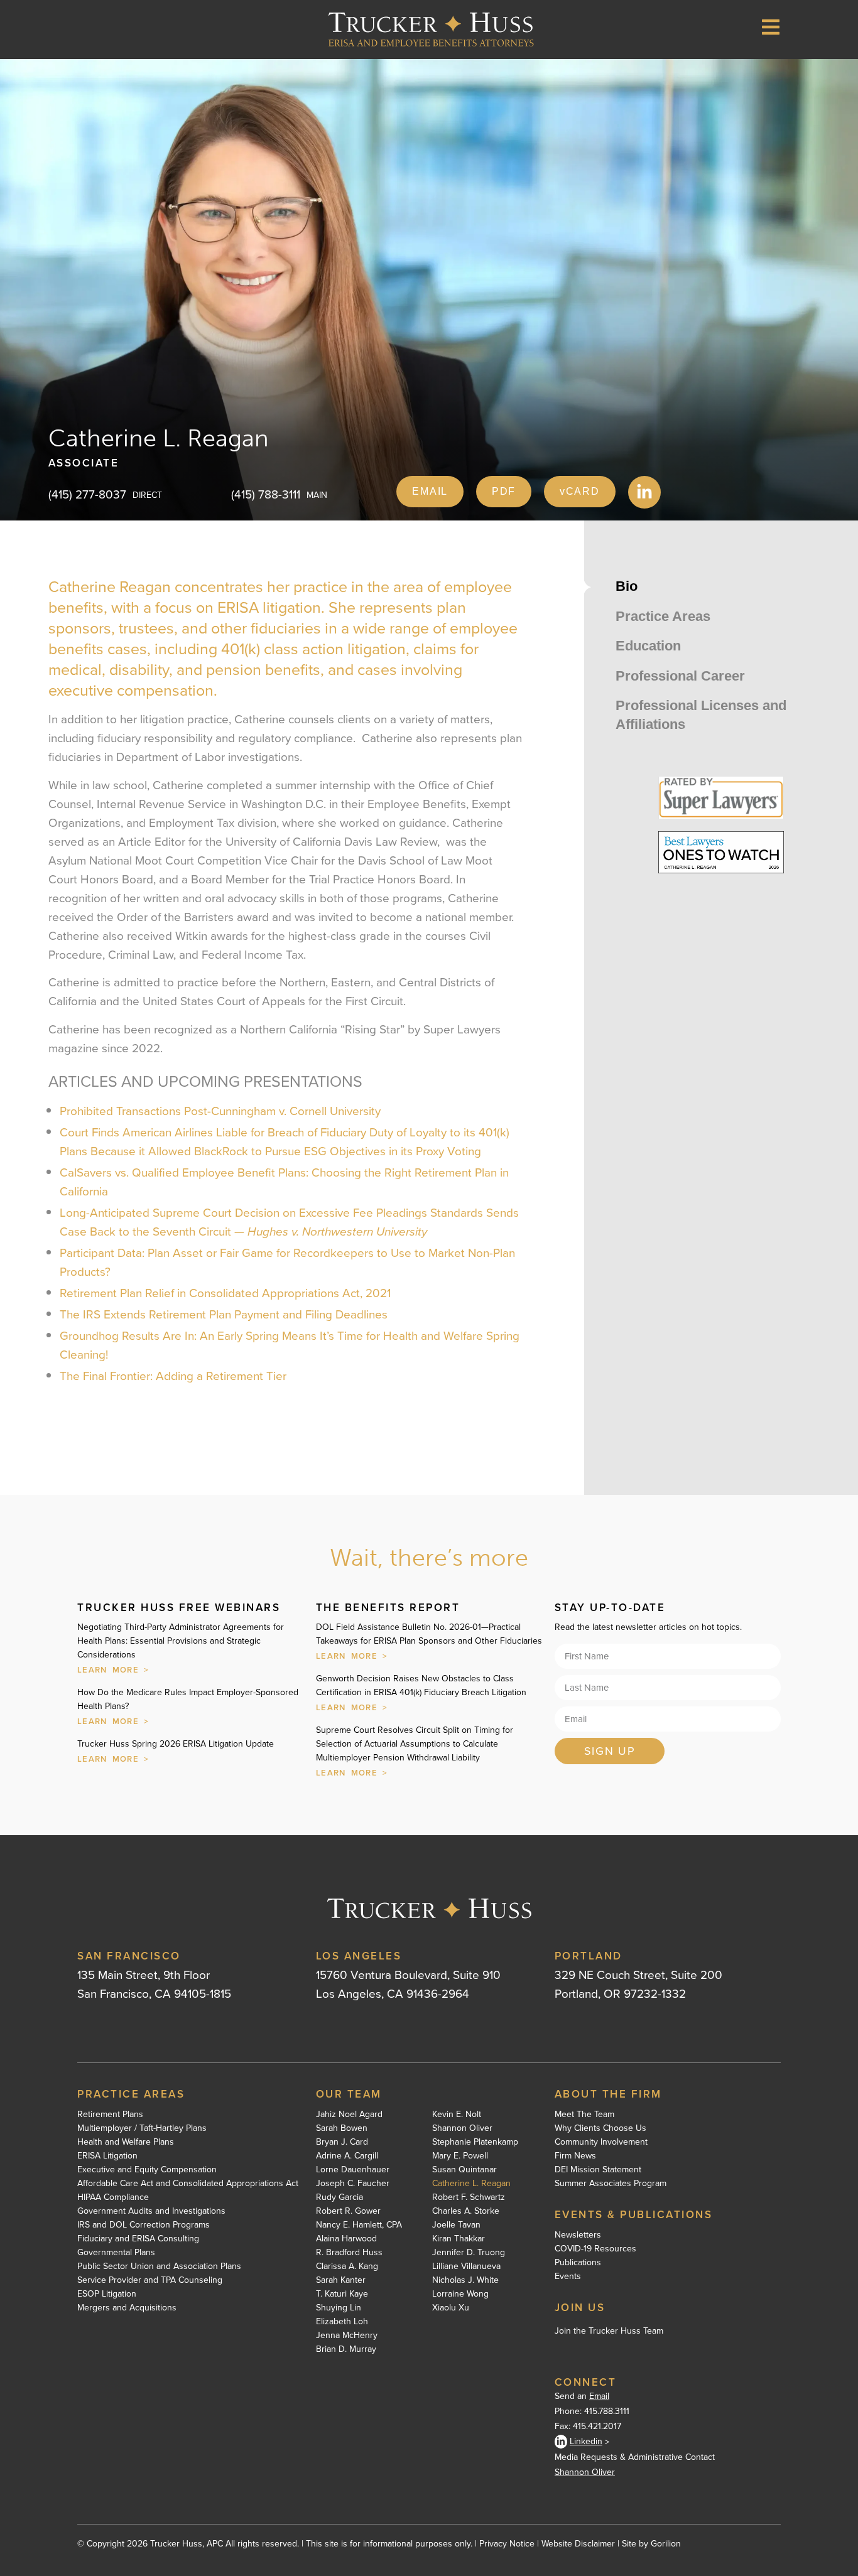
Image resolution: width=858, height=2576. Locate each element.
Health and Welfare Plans (126, 2142)
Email (599, 2396)
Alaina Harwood (346, 2239)
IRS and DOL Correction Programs (144, 2225)
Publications (578, 2263)
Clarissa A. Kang (347, 2266)
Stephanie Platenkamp (475, 2142)
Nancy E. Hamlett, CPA (359, 2225)
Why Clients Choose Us (600, 2128)
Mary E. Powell (460, 2156)
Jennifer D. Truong (469, 2253)
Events (568, 2277)
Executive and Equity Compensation (147, 2170)
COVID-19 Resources (595, 2249)
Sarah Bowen (342, 2128)
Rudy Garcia (339, 2197)
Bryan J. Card (342, 2142)
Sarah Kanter (341, 2280)
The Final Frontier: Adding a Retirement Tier (173, 1376)
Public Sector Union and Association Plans (159, 2266)
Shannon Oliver (462, 2128)
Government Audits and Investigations (151, 2211)
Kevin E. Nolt (457, 2115)
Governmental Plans (116, 2253)
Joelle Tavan (456, 2225)
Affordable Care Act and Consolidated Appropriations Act (188, 2184)
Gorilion (666, 2544)
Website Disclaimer (578, 2544)
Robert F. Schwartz (469, 2197)
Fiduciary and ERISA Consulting (138, 2239)
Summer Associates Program (611, 2184)
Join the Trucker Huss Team (609, 2331)
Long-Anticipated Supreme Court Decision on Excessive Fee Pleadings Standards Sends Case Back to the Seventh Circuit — (289, 1222)
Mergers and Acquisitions (127, 2308)
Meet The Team (584, 2115)
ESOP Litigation (107, 2294)
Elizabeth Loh (342, 2322)
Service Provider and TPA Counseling (150, 2280)
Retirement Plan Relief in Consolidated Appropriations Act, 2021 (225, 1293)
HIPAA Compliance (113, 2197)
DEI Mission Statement (598, 2170)
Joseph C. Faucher (353, 2184)
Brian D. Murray (346, 2349)
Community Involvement (601, 2142)
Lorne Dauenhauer (353, 2170)
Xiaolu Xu (451, 2308)
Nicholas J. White (465, 2280)
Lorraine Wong (460, 2294)
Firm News (575, 2156)
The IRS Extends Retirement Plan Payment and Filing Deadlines (224, 1314)
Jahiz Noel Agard (349, 2115)
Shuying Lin (339, 2308)
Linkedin (586, 2441)
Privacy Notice (507, 2544)
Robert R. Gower (348, 2211)
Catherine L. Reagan (471, 2184)
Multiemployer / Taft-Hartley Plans (142, 2128)
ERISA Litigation (107, 2156)
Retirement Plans (110, 2115)
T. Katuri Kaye (342, 2294)
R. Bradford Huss (349, 2253)
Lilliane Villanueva (466, 2266)
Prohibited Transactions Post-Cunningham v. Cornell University (220, 1111)
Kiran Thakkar (459, 2239)
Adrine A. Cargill (347, 2156)
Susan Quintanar (464, 2170)
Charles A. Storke (466, 2211)
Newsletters (578, 2235)
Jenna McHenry (347, 2336)
